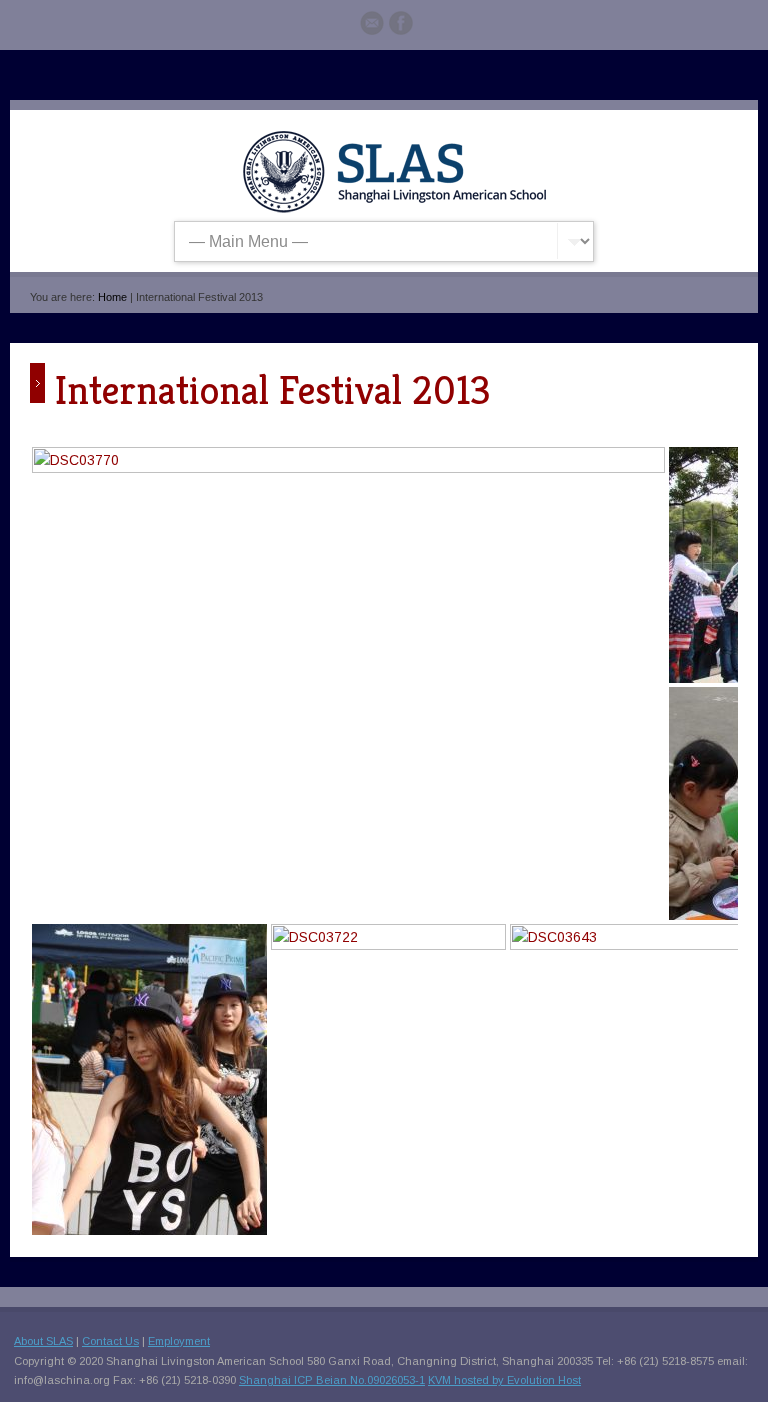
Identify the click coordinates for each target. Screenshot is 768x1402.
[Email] (372, 26)
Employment (179, 1341)
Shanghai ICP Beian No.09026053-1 (332, 1380)
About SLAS (43, 1341)
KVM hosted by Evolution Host (504, 1380)
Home (112, 297)
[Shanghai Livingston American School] (394, 209)
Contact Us (110, 1341)
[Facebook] (401, 26)
